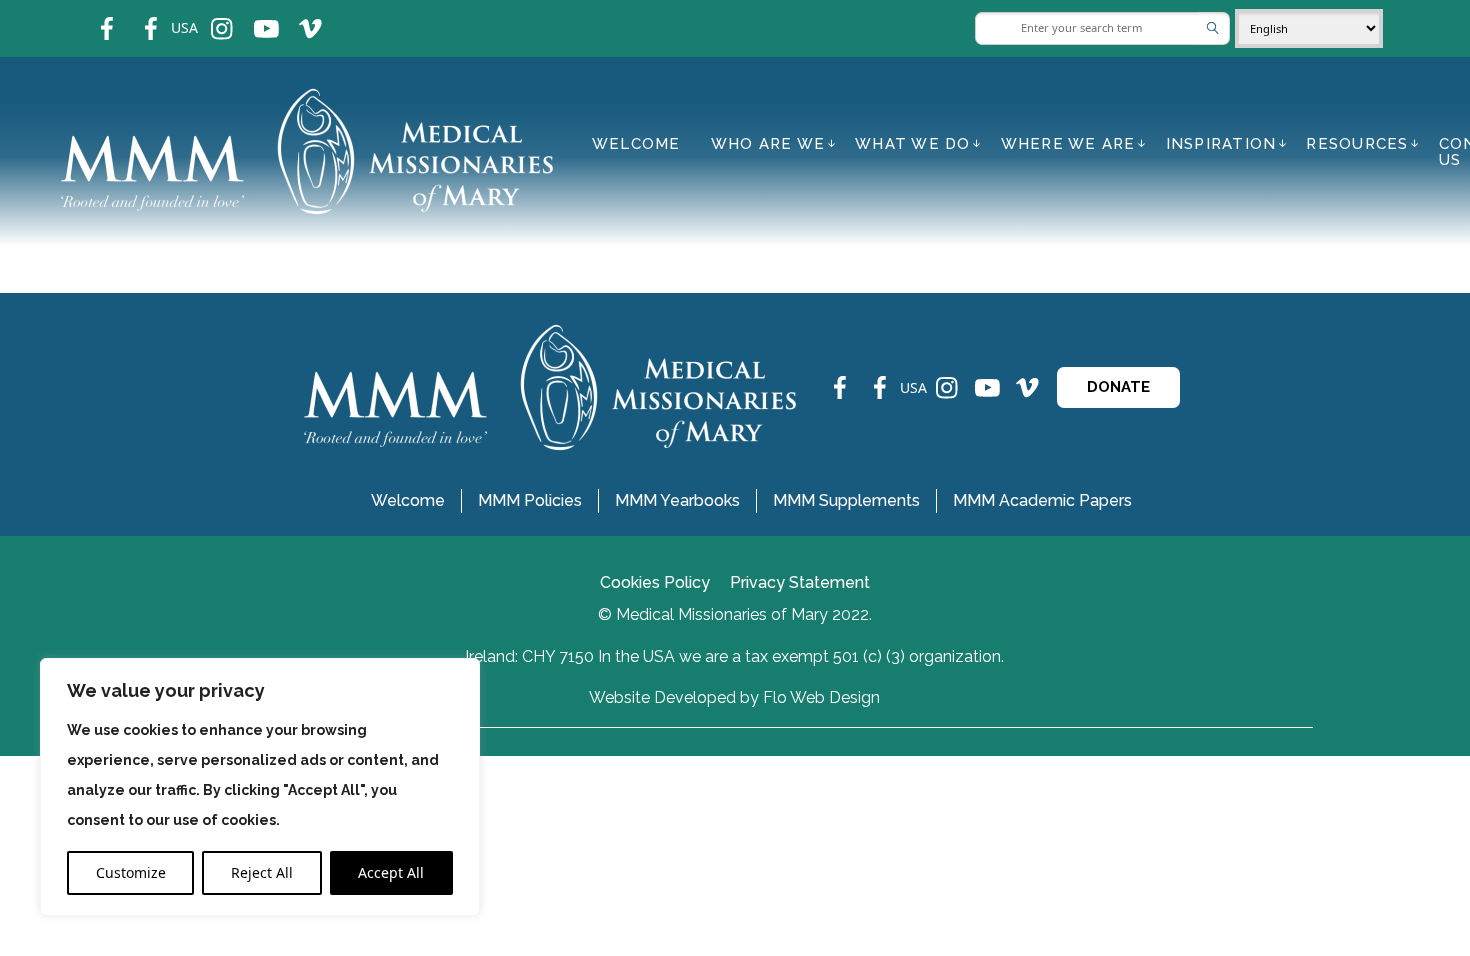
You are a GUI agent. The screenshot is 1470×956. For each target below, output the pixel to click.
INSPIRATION (1221, 144)
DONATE (1118, 387)
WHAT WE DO (913, 144)
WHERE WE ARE (1068, 144)
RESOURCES (1357, 144)
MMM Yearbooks (677, 500)
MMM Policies (530, 500)
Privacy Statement (800, 582)
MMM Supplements (846, 500)
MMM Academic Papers (1042, 500)
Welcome (636, 144)
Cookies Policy (655, 582)
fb (92, 15)
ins (208, 15)
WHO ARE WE (768, 144)
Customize (131, 872)
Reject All (262, 872)
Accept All (391, 872)
